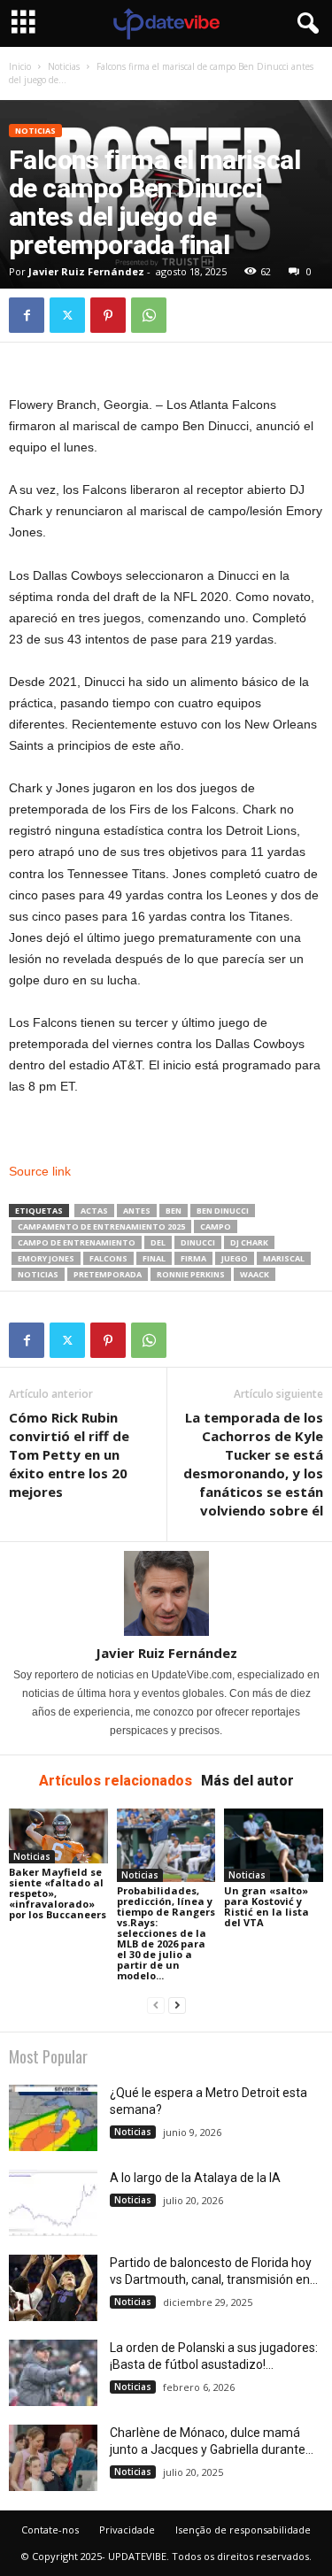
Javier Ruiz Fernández (86, 271)
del (158, 1242)
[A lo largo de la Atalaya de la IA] (53, 2203)
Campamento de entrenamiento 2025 (101, 1226)
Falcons (108, 1258)
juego (235, 1258)
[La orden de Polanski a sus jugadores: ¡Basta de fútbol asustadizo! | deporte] (53, 2373)
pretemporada (108, 1274)
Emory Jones (46, 1258)
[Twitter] (67, 315)
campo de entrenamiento (77, 1242)
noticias (38, 1274)
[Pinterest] (108, 315)
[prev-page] (156, 2005)
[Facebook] (27, 315)
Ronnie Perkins (191, 1274)
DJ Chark (249, 1242)
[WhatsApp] (149, 315)
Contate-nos (50, 2530)
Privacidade (127, 2530)
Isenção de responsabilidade (243, 2530)
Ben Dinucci (223, 1211)
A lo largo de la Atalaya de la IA (195, 2178)
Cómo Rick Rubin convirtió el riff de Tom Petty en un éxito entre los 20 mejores (69, 1454)
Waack (255, 1274)
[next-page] (177, 2005)
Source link (40, 1171)
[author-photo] (166, 1593)
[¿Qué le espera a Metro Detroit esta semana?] (53, 2118)
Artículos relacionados (116, 1781)
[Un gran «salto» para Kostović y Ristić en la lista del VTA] (274, 1845)
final (154, 1258)
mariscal (284, 1258)
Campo (216, 1226)
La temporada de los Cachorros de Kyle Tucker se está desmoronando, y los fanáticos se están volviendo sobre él (253, 1464)
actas (94, 1211)
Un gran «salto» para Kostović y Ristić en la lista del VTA (266, 1906)
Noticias (64, 66)
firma (193, 1258)
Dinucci (198, 1242)
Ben (174, 1211)
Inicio (20, 66)
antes (137, 1211)
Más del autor (247, 1781)
